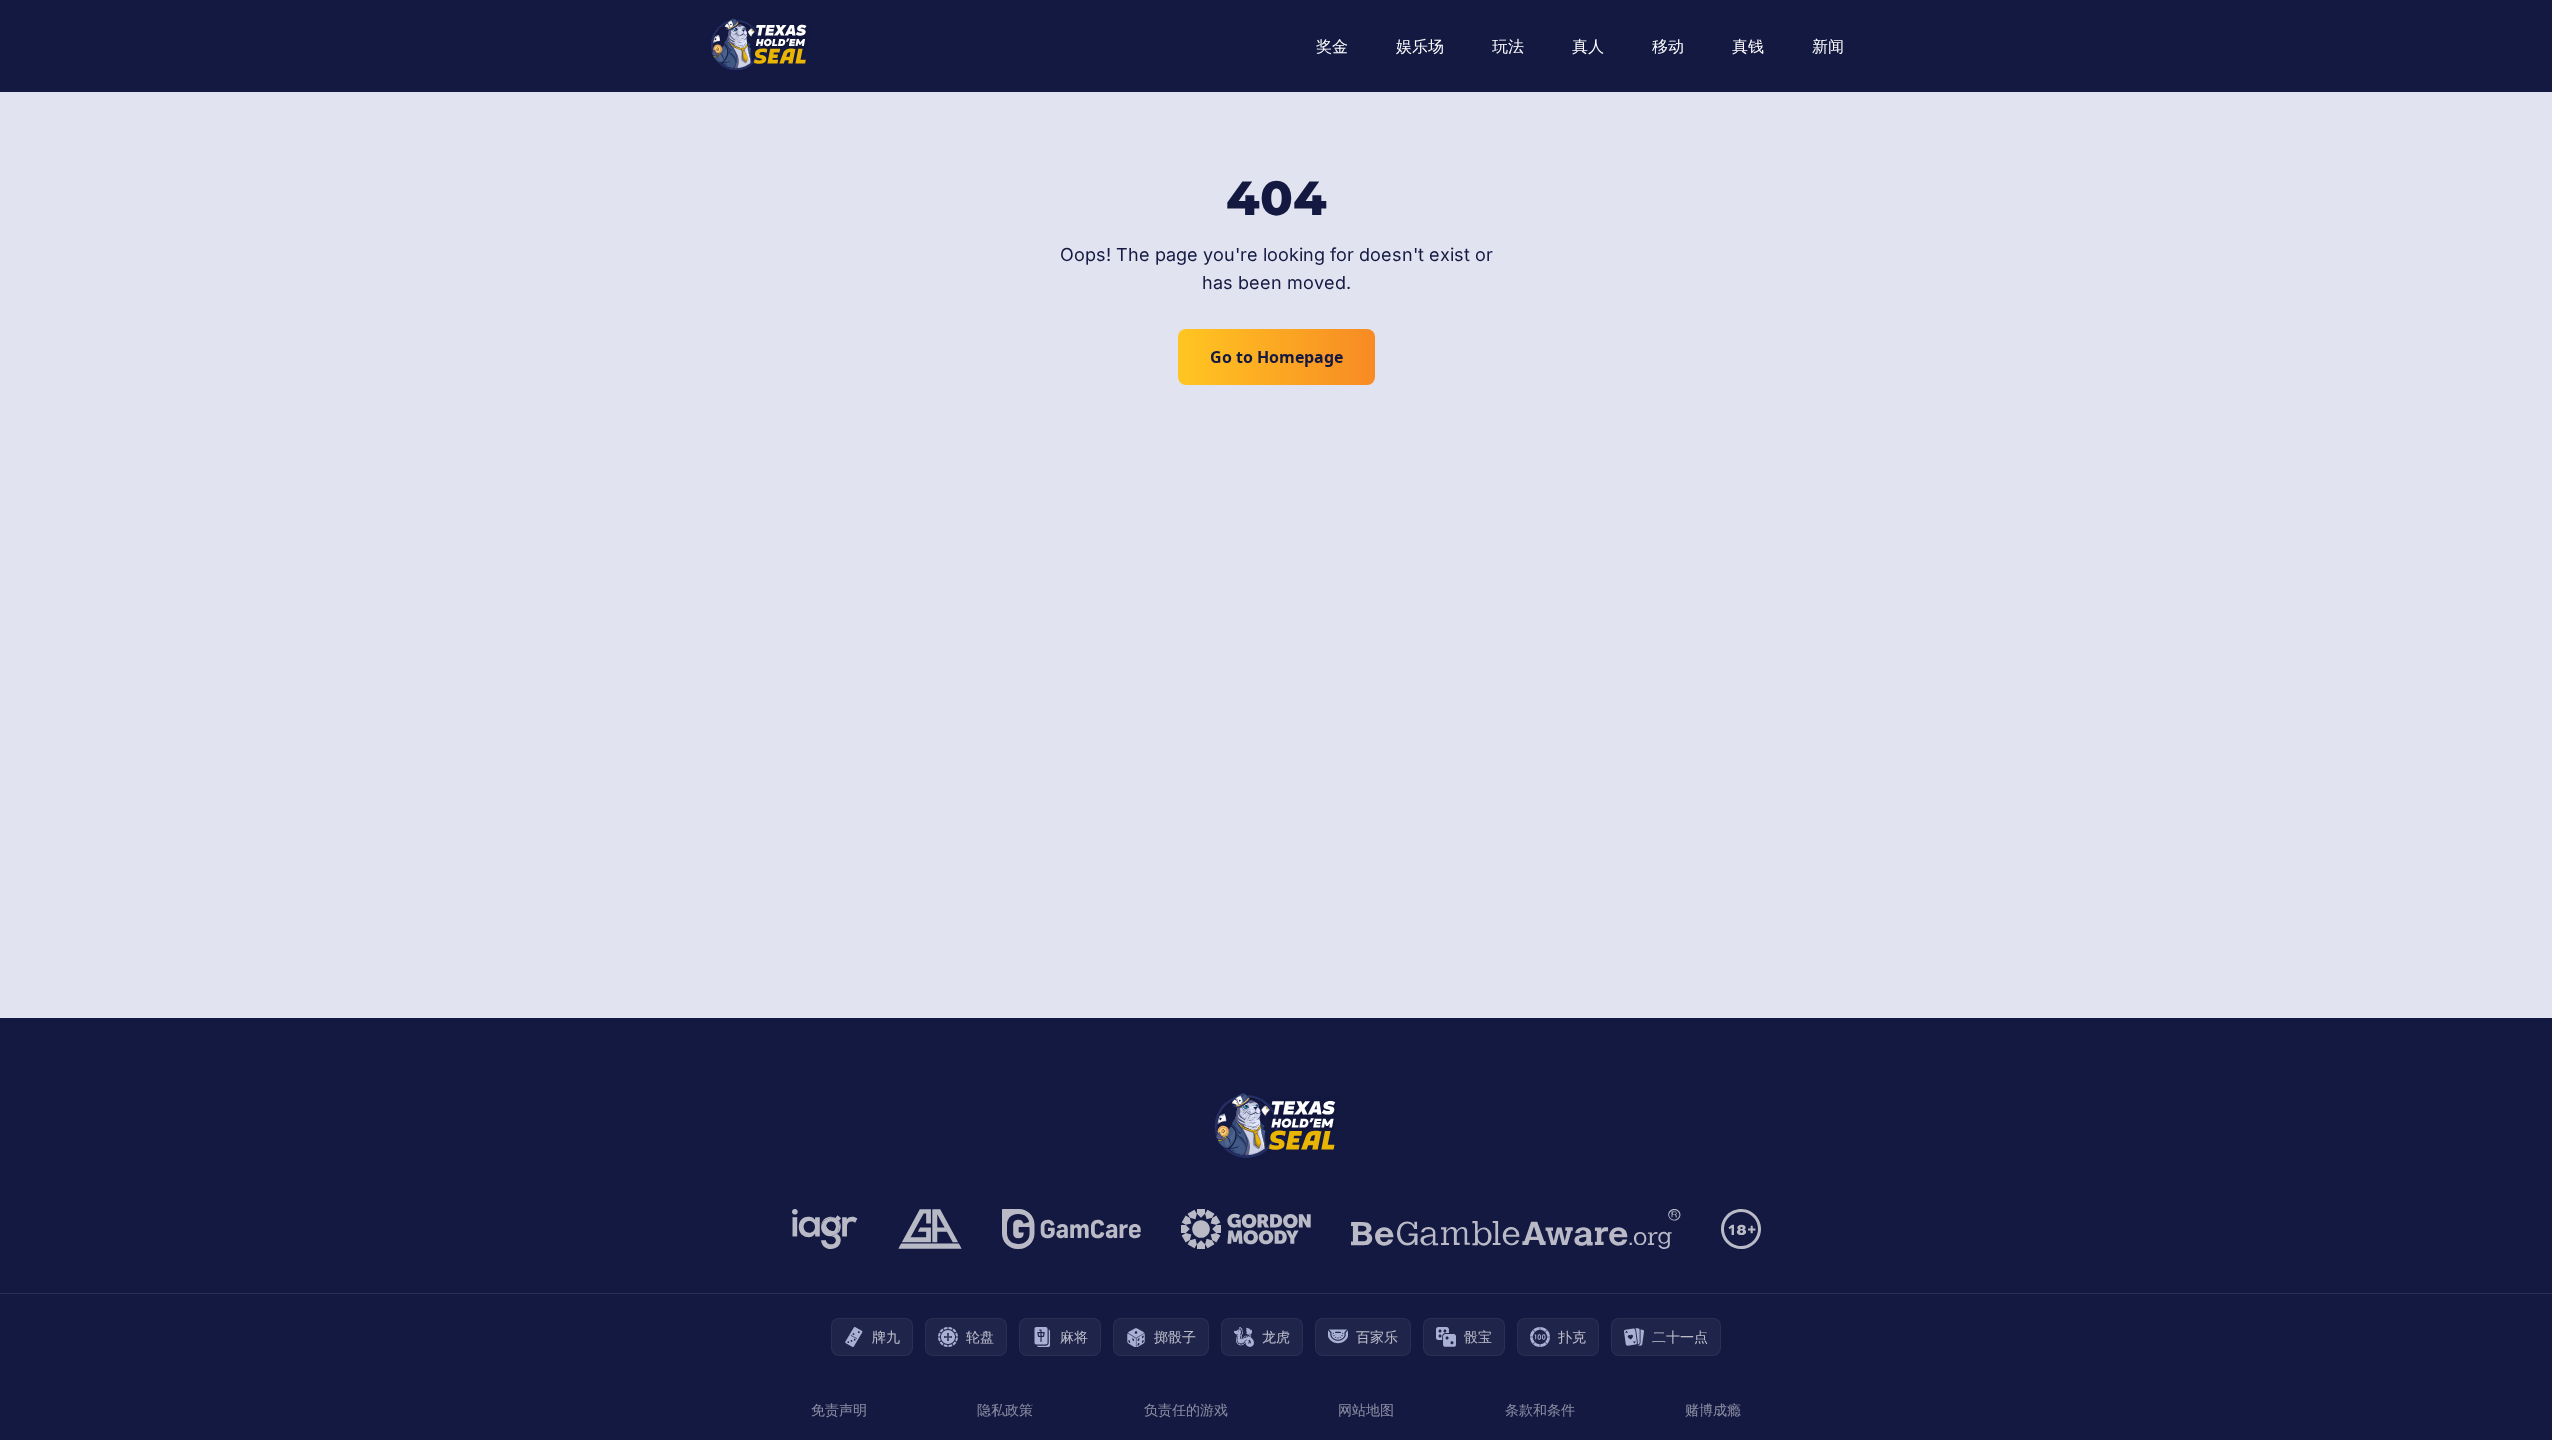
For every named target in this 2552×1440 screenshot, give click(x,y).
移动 (1668, 46)
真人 (1588, 46)
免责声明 (839, 1409)
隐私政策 (1005, 1409)
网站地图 (1366, 1409)
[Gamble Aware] (1516, 1229)
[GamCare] (1071, 1229)
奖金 (1332, 46)
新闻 (1828, 46)
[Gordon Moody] (1246, 1229)
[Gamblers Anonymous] (930, 1229)
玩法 (1508, 46)
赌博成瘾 (1713, 1409)
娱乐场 (1420, 46)
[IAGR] (825, 1229)
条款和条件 (1540, 1409)
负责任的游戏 (1186, 1409)
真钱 (1748, 46)
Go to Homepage (1276, 357)
